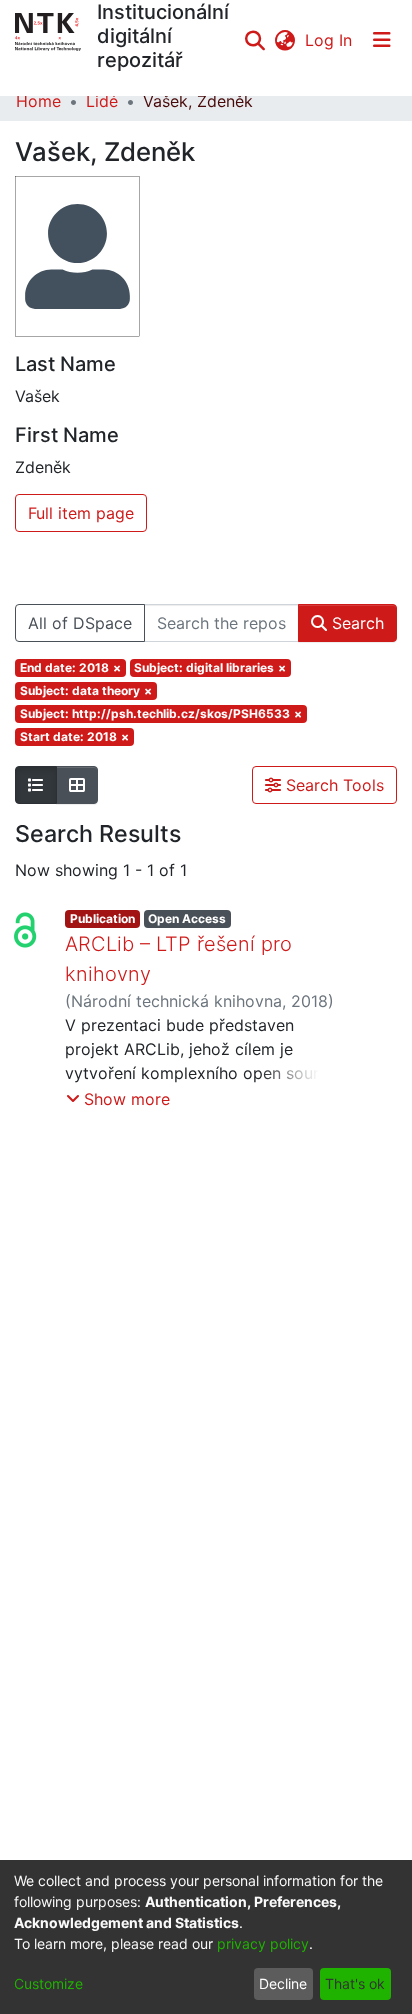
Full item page (81, 513)
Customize (48, 1983)
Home (38, 101)
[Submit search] (254, 40)
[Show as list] (36, 785)
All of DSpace (80, 623)
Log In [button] (329, 40)
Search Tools (332, 785)
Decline (283, 1983)
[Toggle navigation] (382, 40)
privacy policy (263, 1943)
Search (355, 623)
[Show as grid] (77, 785)
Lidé (102, 101)
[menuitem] (284, 40)
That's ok (355, 1983)
